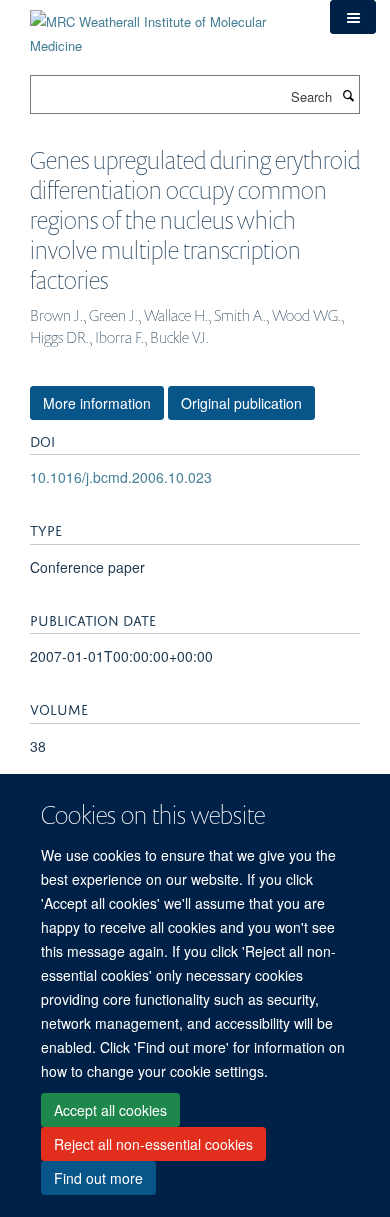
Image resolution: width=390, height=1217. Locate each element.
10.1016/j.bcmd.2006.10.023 (121, 477)
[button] (353, 17)
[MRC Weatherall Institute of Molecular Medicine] (165, 26)
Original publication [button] (241, 403)
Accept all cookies (110, 1110)
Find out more (98, 1178)
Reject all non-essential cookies (153, 1144)
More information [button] (97, 403)
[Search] (348, 95)
